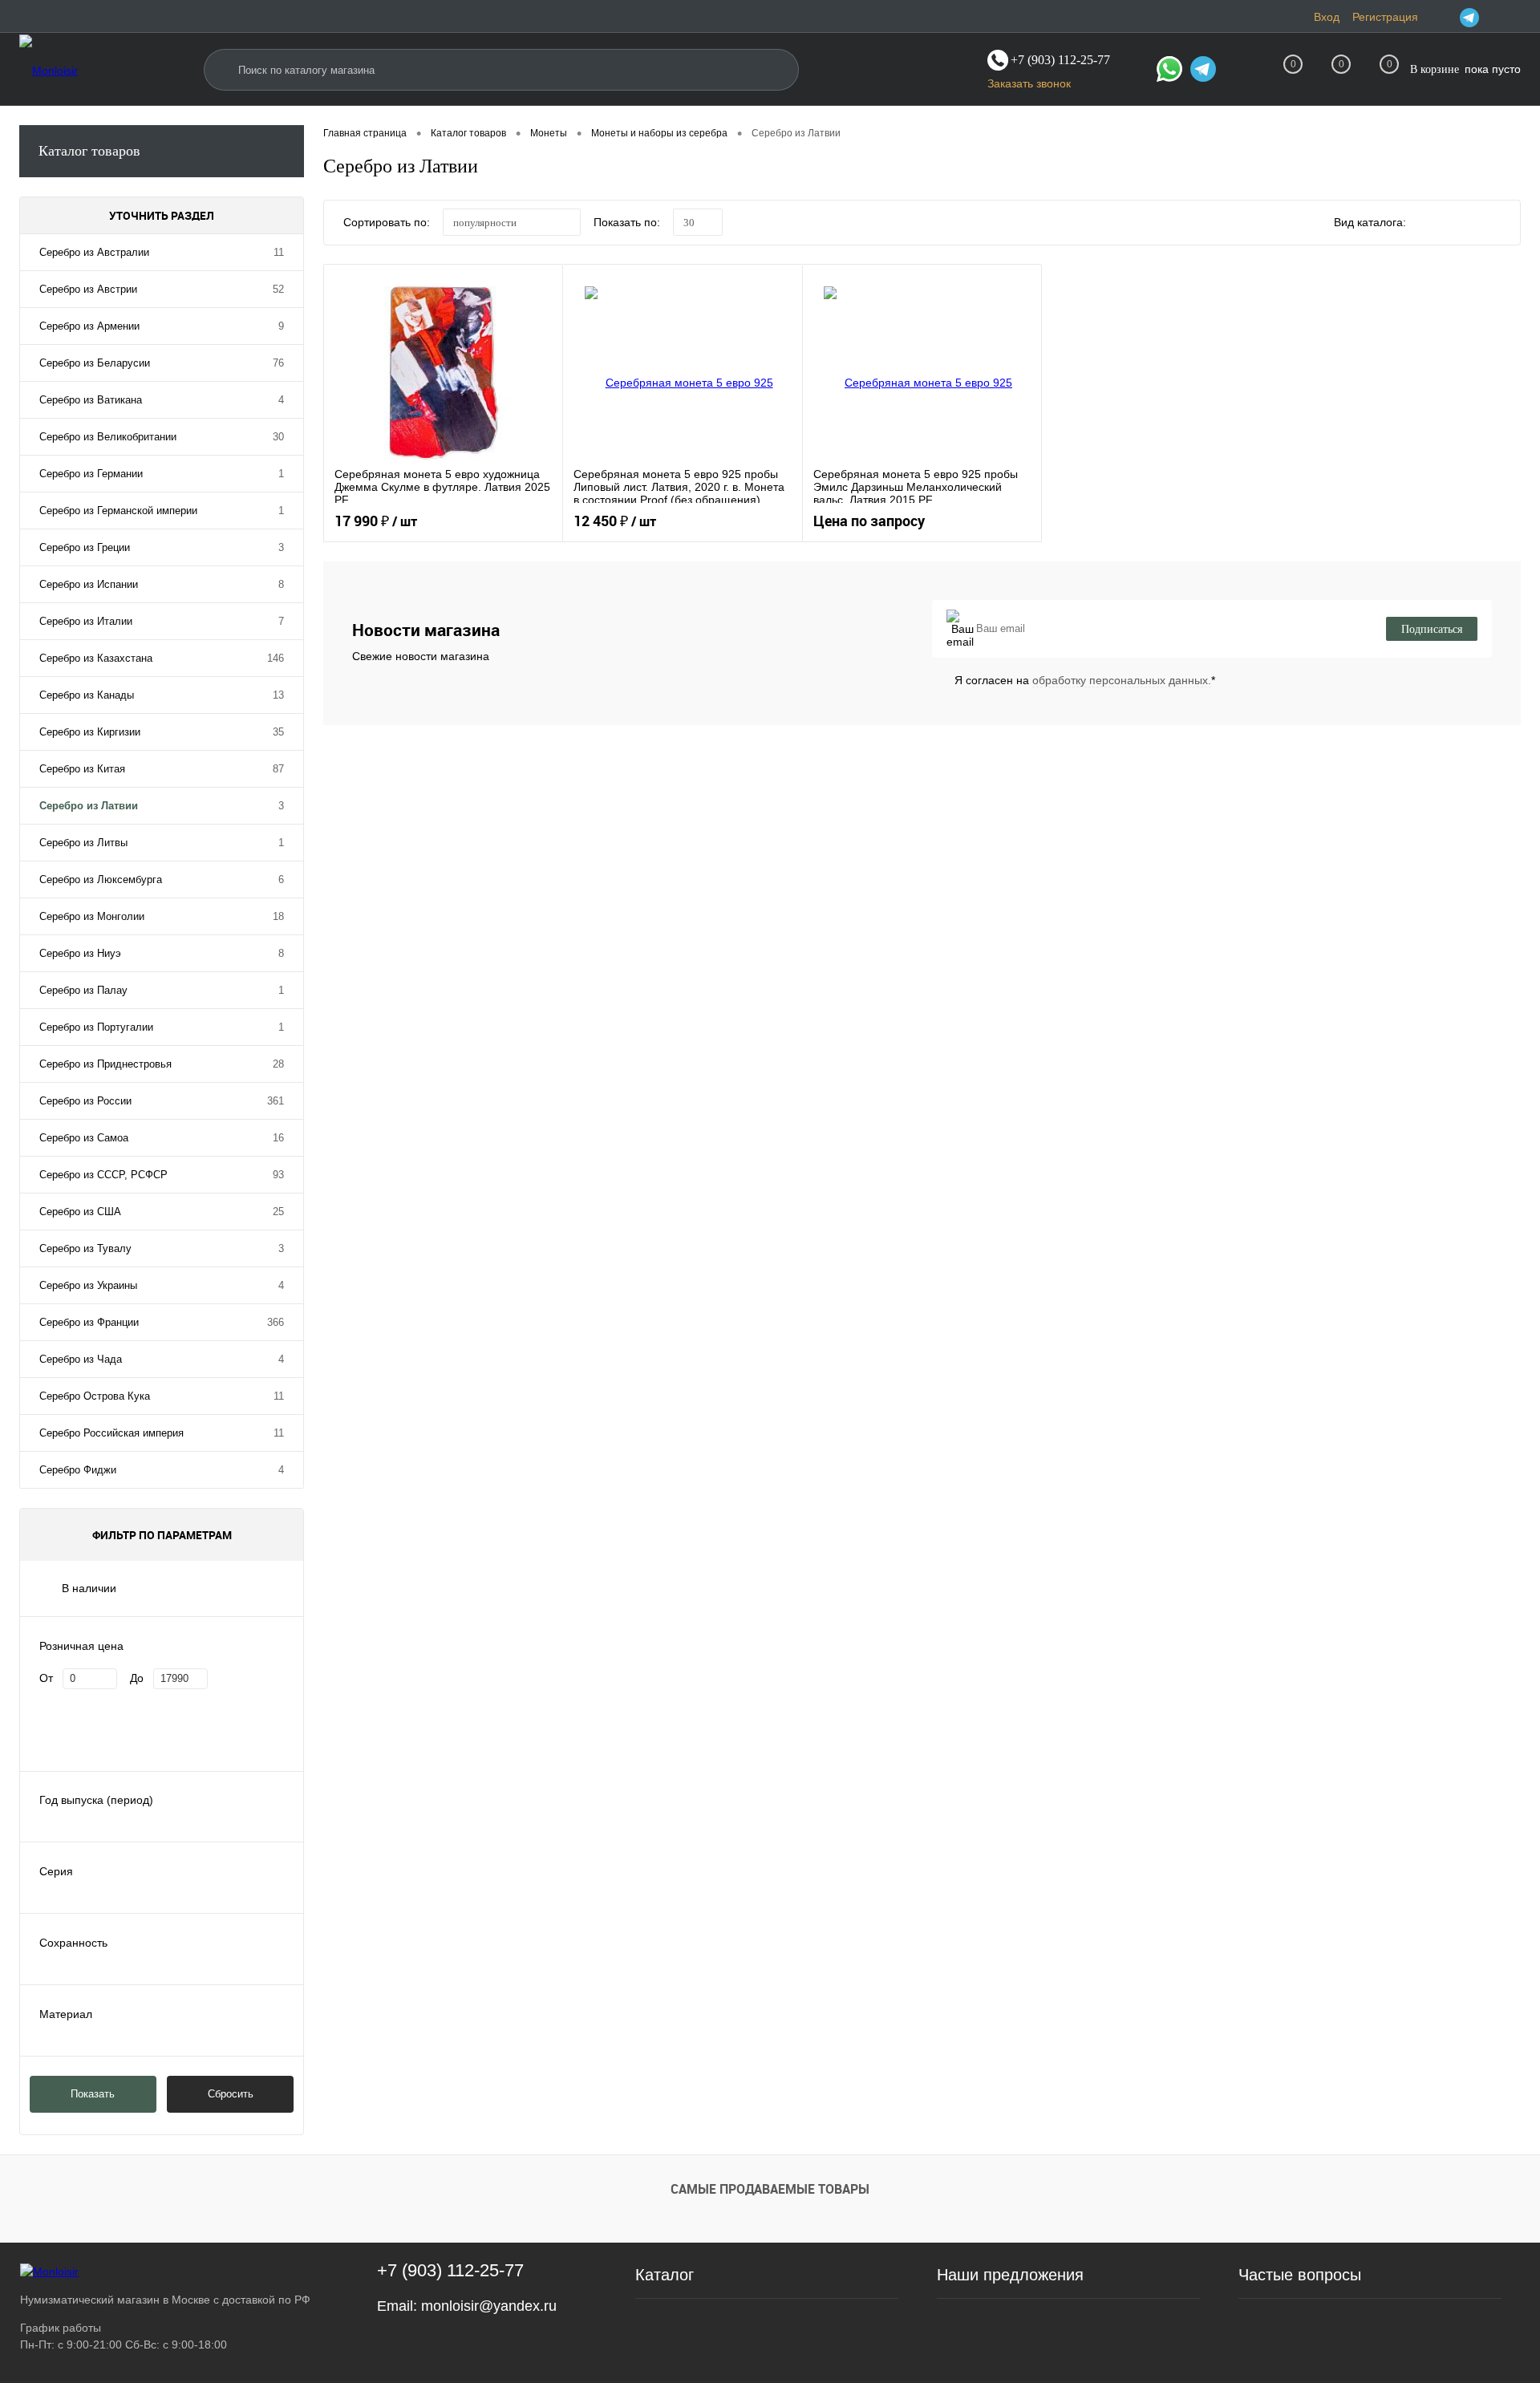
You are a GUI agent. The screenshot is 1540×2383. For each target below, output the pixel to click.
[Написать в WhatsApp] (1169, 71)
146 (276, 658)
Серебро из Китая (82, 769)
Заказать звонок (1029, 83)
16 (278, 1138)
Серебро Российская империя (111, 1433)
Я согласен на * (1085, 680)
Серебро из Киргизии (90, 732)
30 (278, 437)
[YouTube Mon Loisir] (1511, 17)
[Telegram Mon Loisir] (1469, 17)
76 (278, 363)
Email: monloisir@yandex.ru (467, 2306)
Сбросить (231, 2094)
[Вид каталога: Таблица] (1498, 224)
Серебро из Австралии (94, 252)
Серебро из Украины (88, 1285)
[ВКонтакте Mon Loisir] (1490, 17)
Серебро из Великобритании (108, 437)
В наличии (89, 1588)
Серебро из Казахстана (96, 658)
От (46, 1678)
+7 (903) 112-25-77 (450, 2270)
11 (279, 252)
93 (278, 1175)
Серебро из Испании (89, 584)
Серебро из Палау (83, 990)
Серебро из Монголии (92, 916)
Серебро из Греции (85, 547)
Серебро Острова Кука (95, 1396)
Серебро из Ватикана (91, 400)
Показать (93, 2094)
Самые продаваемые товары (770, 2189)
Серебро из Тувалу (85, 1248)
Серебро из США (80, 1212)
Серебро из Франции (89, 1322)
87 (278, 769)
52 (278, 289)
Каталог (665, 2275)
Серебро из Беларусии (95, 363)
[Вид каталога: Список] (1465, 224)
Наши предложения (1010, 2275)
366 (276, 1322)
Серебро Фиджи (78, 1470)
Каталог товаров (89, 151)
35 (278, 732)
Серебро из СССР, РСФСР (103, 1175)
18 (278, 916)
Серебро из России (85, 1101)
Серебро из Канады (87, 695)
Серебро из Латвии (89, 806)
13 (278, 695)
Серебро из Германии (91, 474)
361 (276, 1101)
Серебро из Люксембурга (101, 879)
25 (278, 1212)
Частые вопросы (1300, 2275)
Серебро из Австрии (88, 289)
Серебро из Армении (89, 326)
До (137, 1678)
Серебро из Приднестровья (105, 1064)
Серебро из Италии (86, 621)
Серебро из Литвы (83, 843)
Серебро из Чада (81, 1359)
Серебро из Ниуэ (80, 953)
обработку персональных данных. (1122, 680)
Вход (1327, 17)
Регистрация (1385, 17)
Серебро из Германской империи (118, 511)
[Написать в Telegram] (1203, 71)
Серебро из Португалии (96, 1027)
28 (278, 1064)
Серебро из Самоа (84, 1138)
